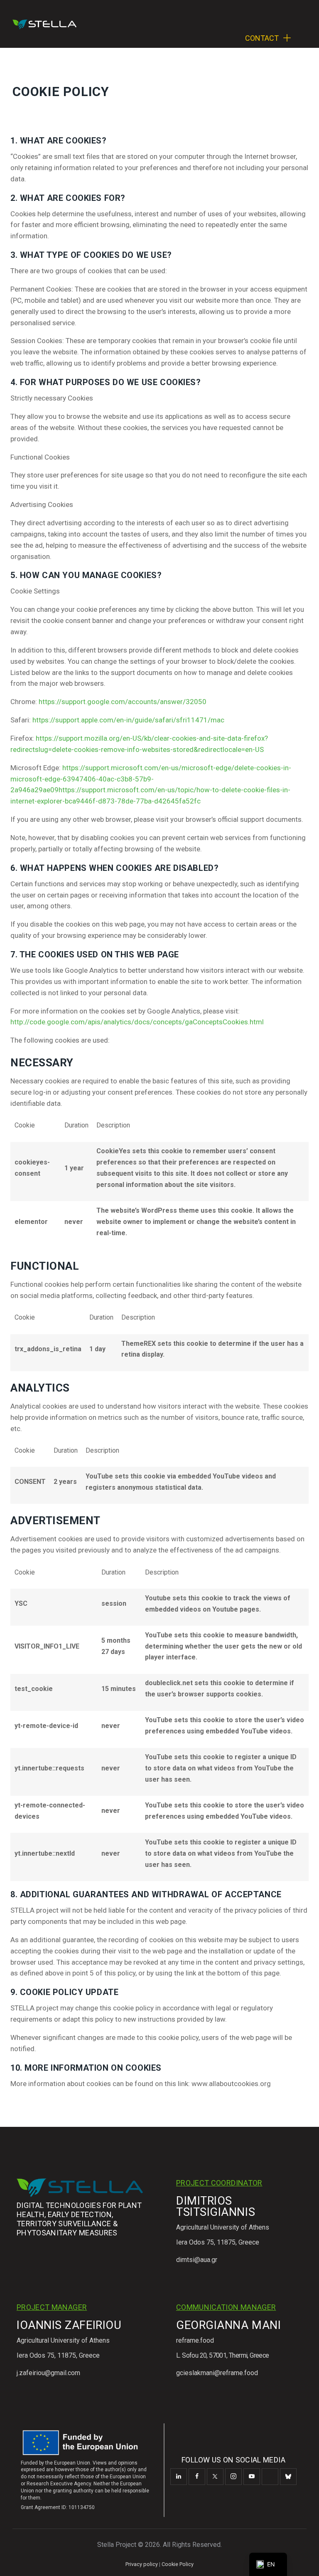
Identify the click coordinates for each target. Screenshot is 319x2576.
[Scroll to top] (303, 2560)
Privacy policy (142, 2564)
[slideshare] (270, 2477)
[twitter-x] (215, 2477)
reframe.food (195, 2340)
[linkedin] (179, 2477)
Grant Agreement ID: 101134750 (58, 2507)
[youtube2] (252, 2477)
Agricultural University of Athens (223, 2227)
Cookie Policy (178, 2564)
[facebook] (197, 2477)
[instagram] (233, 2477)
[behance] (288, 2477)
